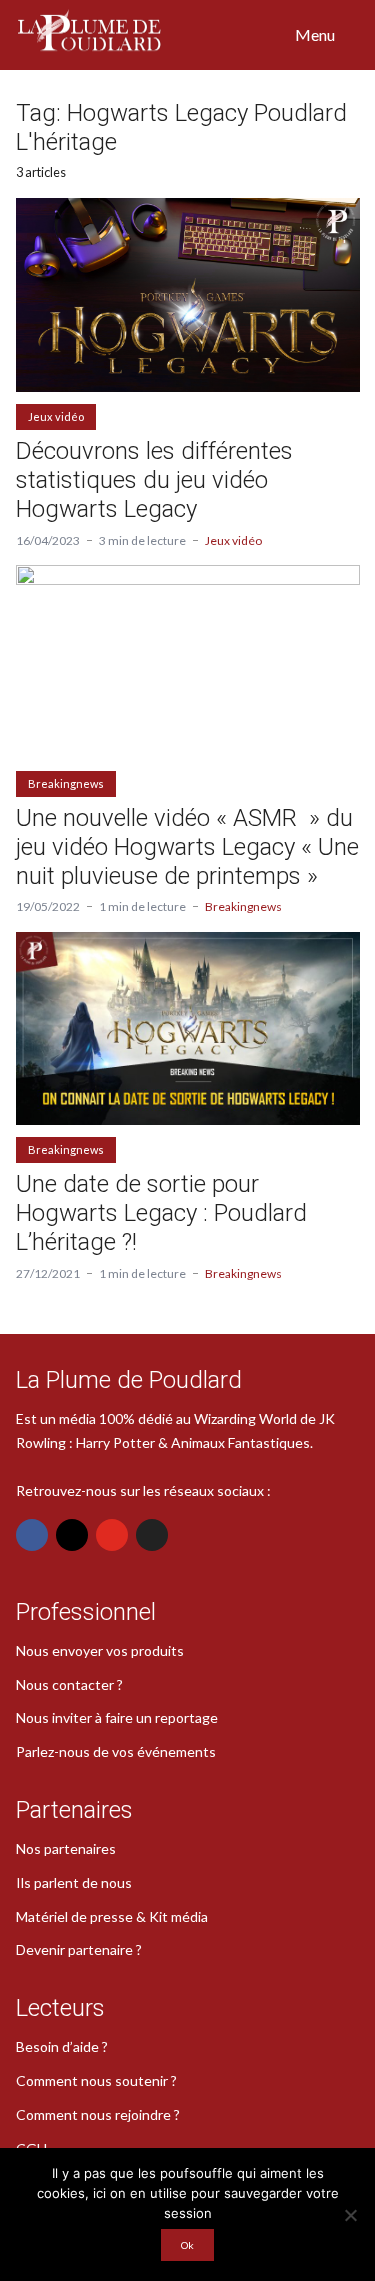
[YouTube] (112, 1535)
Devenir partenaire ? (79, 1949)
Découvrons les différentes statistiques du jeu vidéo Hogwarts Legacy (154, 480)
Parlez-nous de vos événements (116, 1751)
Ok (187, 2245)
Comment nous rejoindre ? (98, 2114)
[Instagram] (72, 1535)
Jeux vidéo (56, 416)
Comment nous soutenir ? (96, 2080)
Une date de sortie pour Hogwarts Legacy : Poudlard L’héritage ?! (161, 1213)
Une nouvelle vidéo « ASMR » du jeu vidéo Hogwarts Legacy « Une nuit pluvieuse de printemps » (187, 847)
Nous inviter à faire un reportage (117, 1717)
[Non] (350, 2215)
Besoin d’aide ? (62, 2046)
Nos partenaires (66, 1848)
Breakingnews (66, 783)
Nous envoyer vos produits (100, 1650)
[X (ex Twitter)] (152, 1535)
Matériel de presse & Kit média (112, 1916)
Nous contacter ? (69, 1684)
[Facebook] (32, 1535)
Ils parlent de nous (74, 1882)
